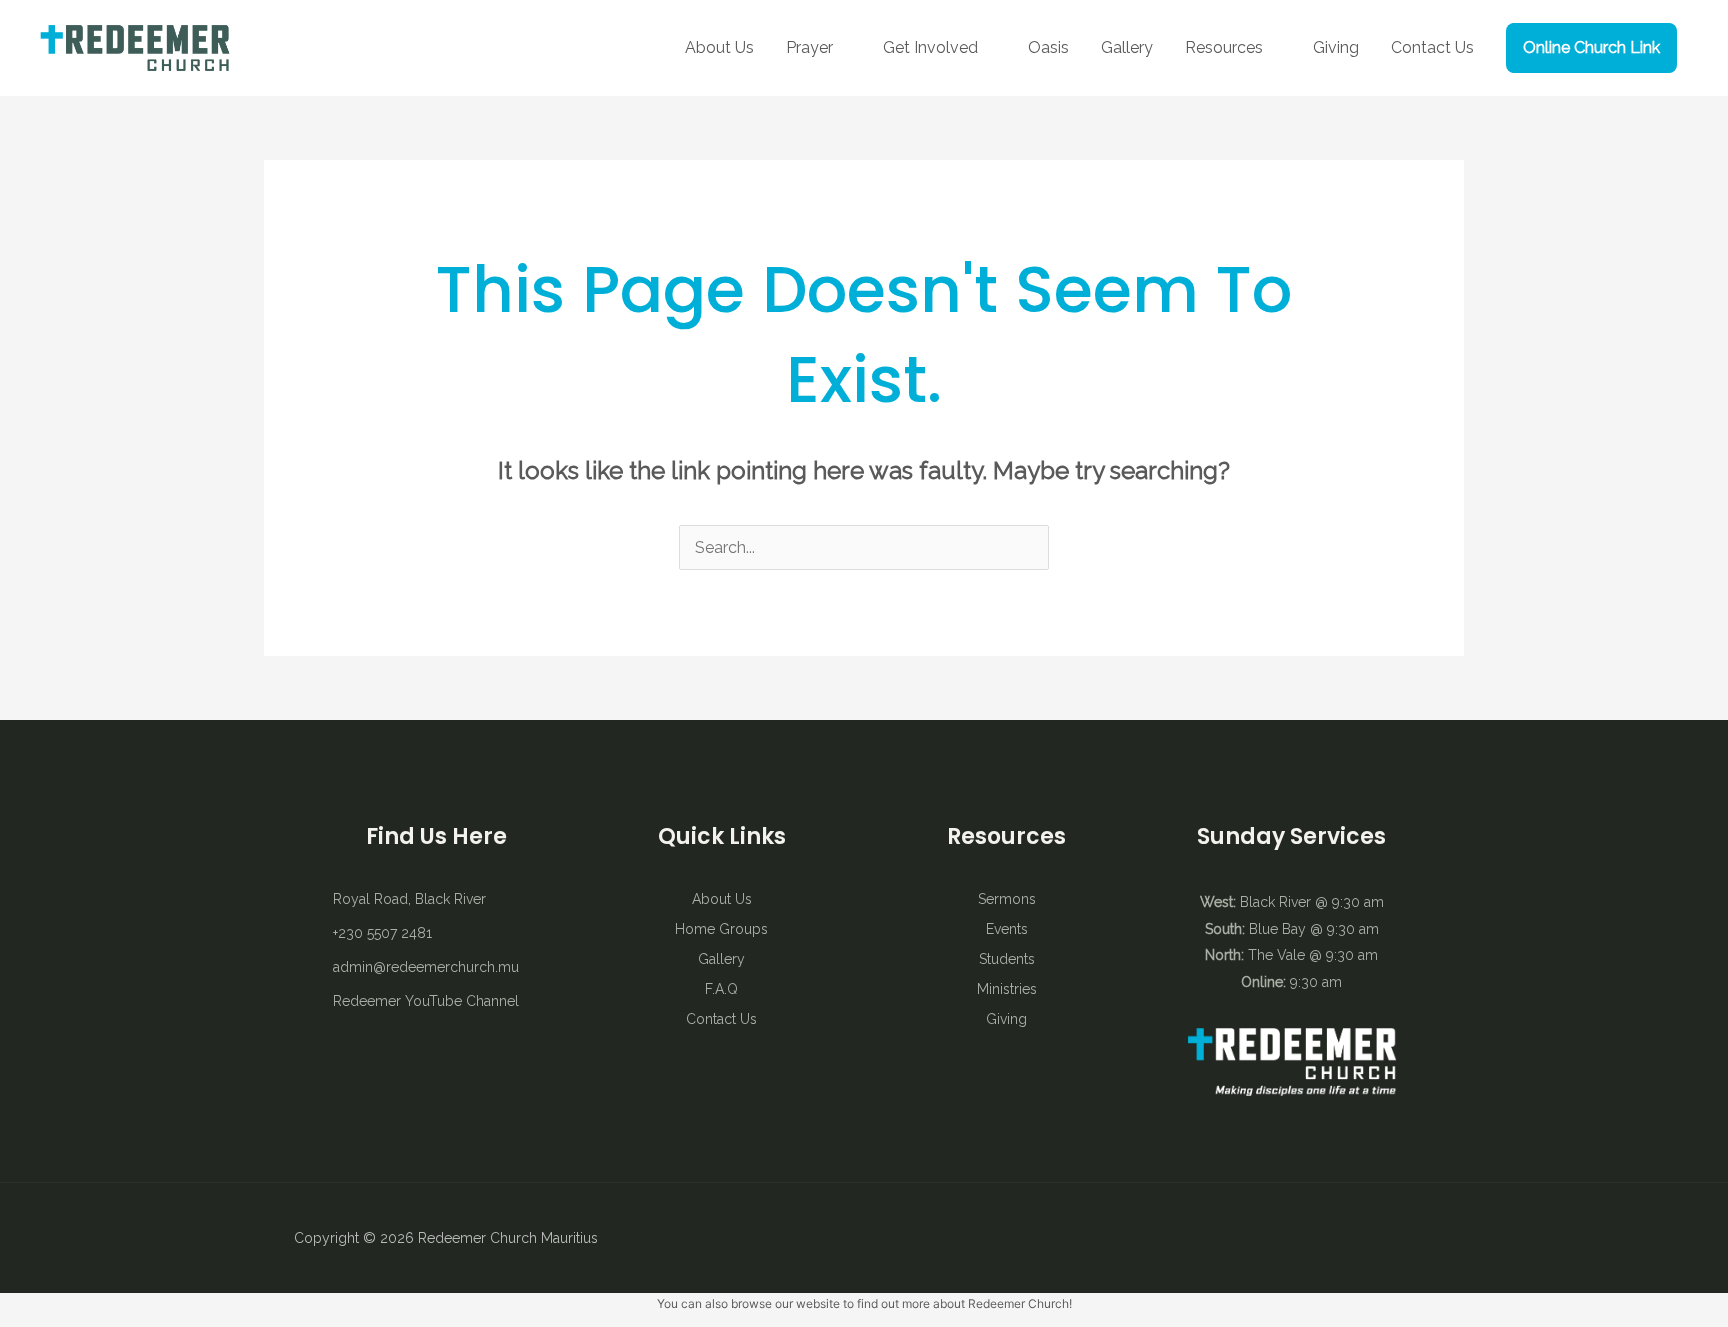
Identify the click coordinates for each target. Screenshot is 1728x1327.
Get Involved (930, 47)
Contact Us (1432, 47)
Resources (1224, 47)
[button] (1591, 48)
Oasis (1048, 47)
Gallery (1127, 47)
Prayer (809, 47)
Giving (1336, 47)
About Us (719, 47)
